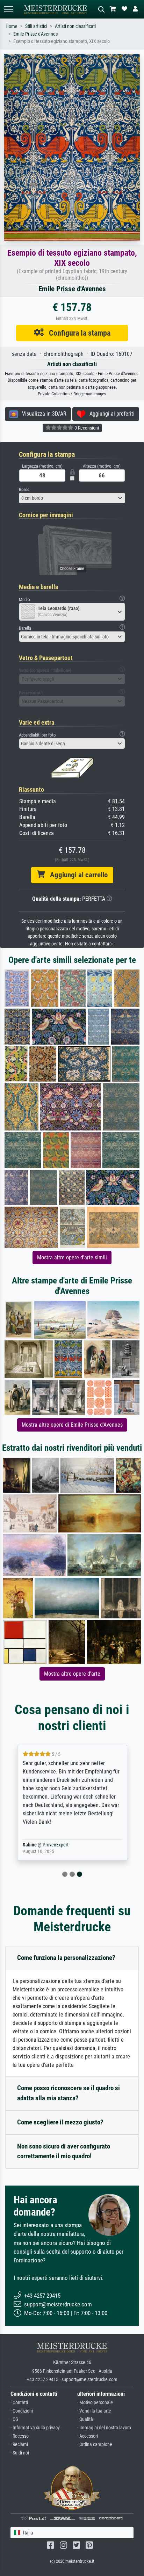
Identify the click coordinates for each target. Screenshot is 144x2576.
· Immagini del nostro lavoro (104, 2428)
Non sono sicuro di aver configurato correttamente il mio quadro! (64, 2151)
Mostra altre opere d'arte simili (72, 1257)
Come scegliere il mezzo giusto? (60, 2122)
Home (12, 26)
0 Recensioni (86, 428)
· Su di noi (20, 2453)
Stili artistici (36, 26)
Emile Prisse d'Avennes (35, 34)
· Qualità (85, 2419)
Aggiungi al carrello (76, 875)
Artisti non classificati (75, 26)
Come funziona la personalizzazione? (66, 1958)
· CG (14, 2419)
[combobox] (72, 498)
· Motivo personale (95, 2403)
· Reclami (19, 2445)
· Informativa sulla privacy (35, 2428)
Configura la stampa (77, 333)
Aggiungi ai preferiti (110, 414)
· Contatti (19, 2403)
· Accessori (88, 2436)
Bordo (24, 489)
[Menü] (8, 9)
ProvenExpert (56, 1845)
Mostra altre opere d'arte (72, 1674)
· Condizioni (22, 2411)
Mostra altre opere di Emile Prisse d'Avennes (72, 1425)
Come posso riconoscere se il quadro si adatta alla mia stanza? (69, 2093)
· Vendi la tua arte (94, 2411)
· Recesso (20, 2436)
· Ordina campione (95, 2445)
